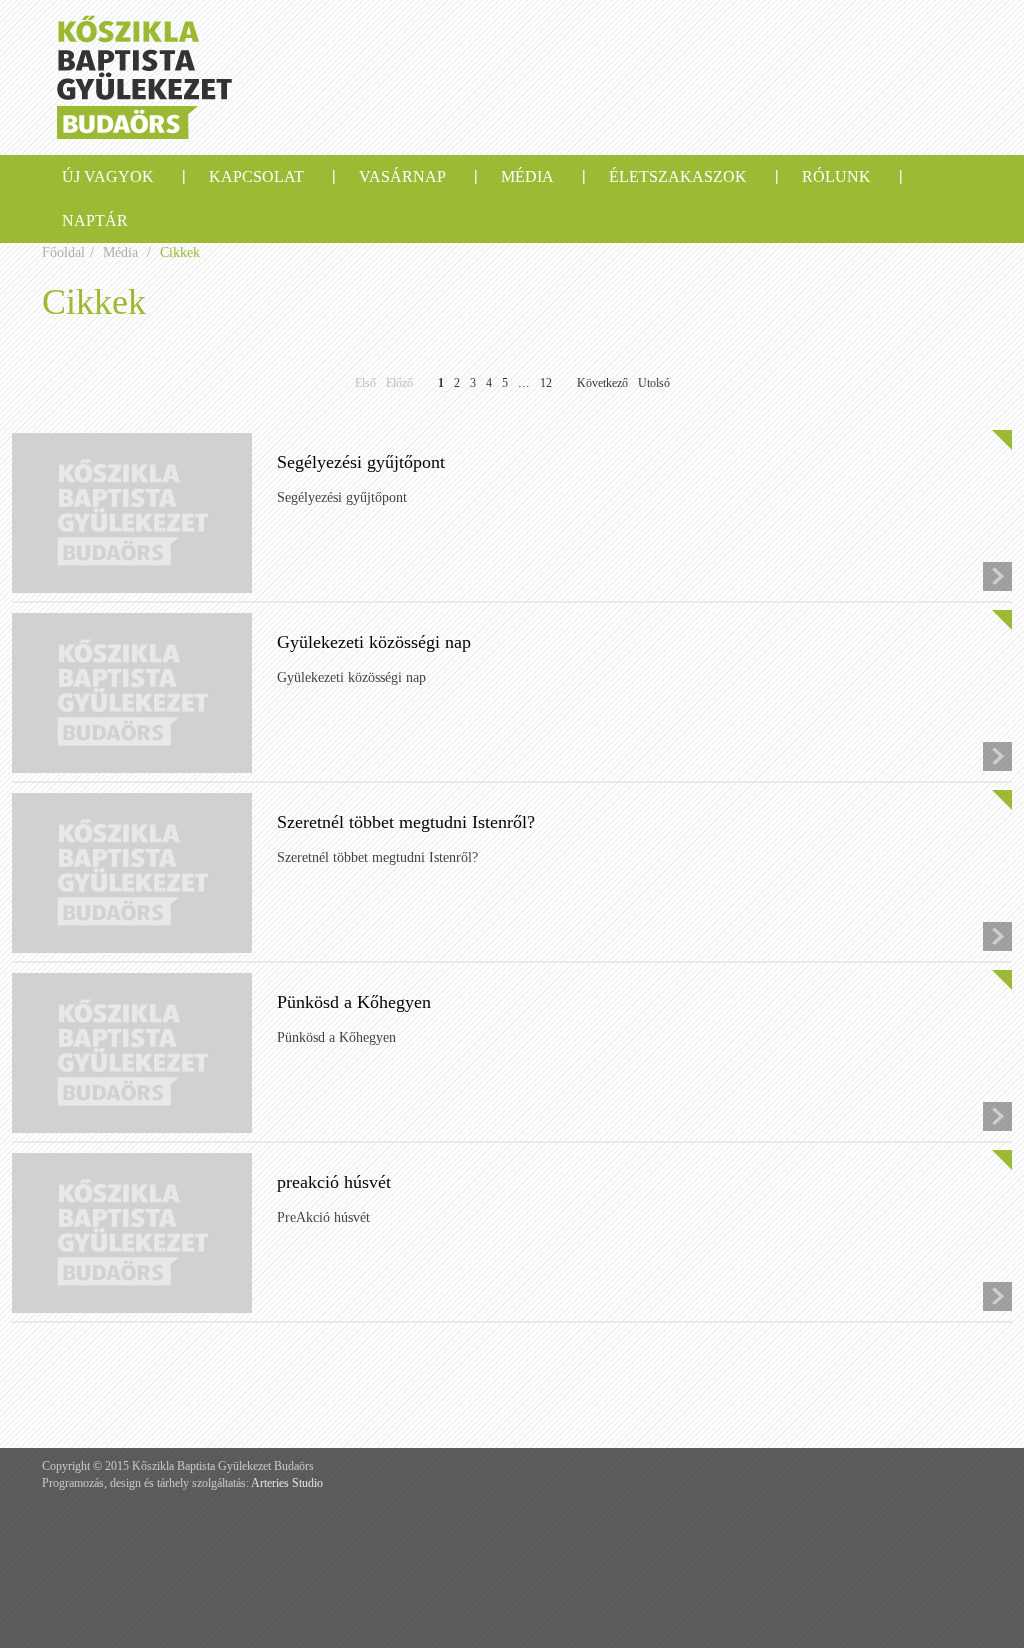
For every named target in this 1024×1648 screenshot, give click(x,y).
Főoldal (63, 252)
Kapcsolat (256, 176)
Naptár (95, 220)
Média (120, 252)
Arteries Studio (287, 1483)
